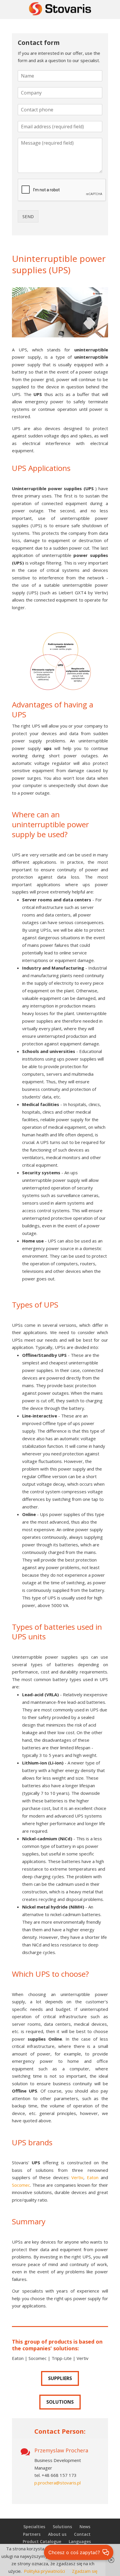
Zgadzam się (85, 2571)
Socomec (21, 2185)
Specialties (34, 2527)
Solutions (62, 2527)
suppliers (60, 2378)
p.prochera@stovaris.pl (58, 2483)
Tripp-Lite (62, 2358)
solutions (60, 2402)
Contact (82, 2534)
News (85, 2527)
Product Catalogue (42, 2541)
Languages (80, 2541)
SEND (28, 216)
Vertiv (77, 2177)
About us (57, 2534)
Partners (32, 2534)
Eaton (93, 2177)
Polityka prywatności (44, 2571)
